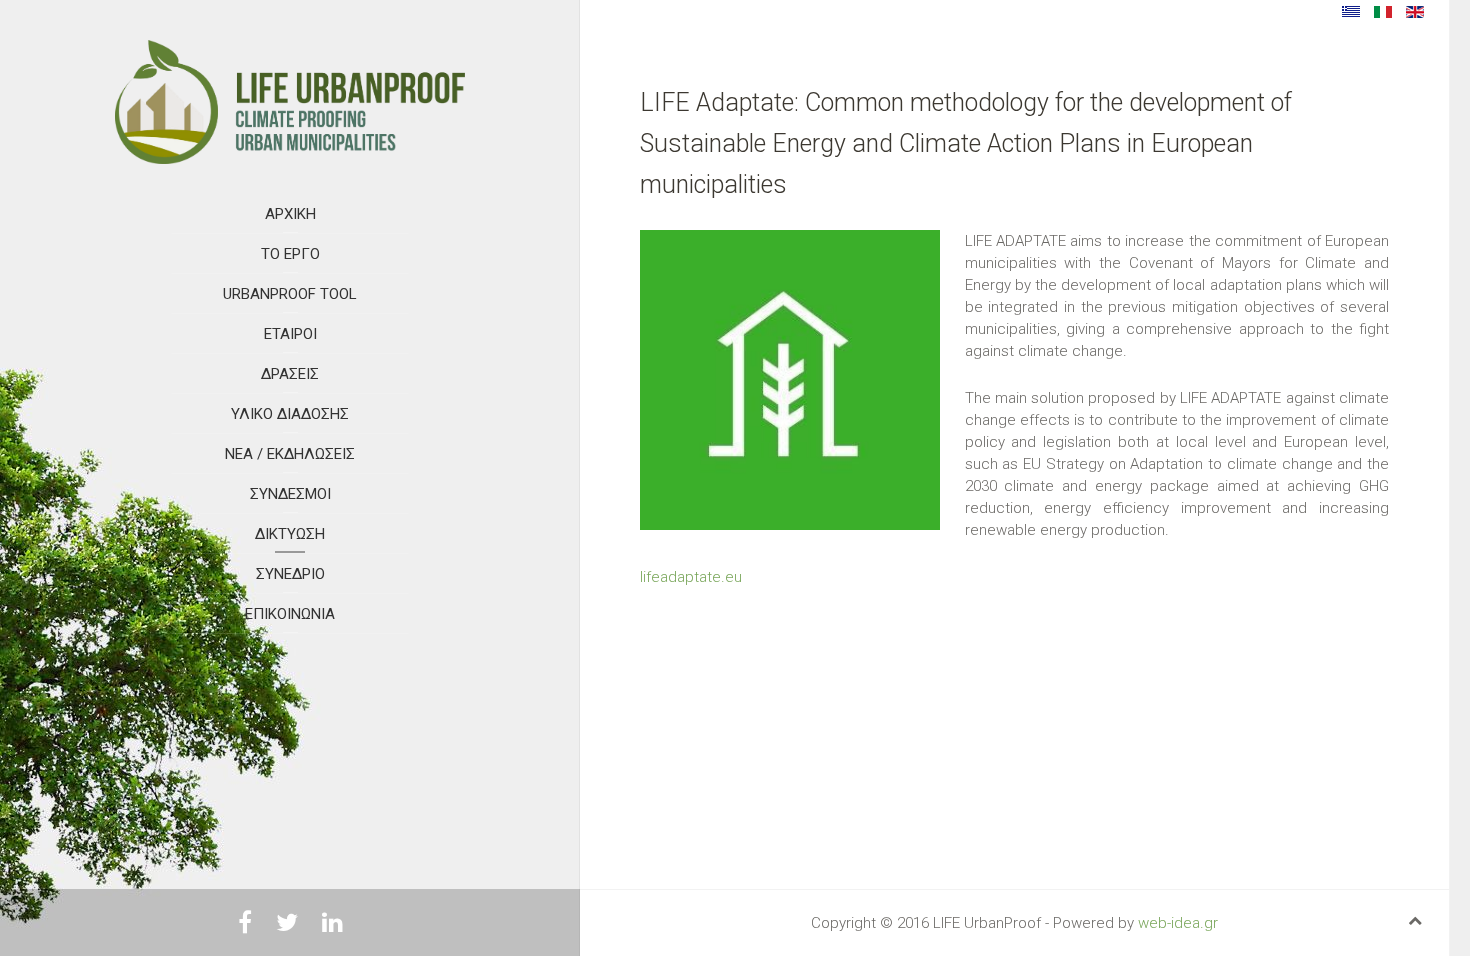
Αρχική (290, 214)
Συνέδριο (290, 574)
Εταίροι (290, 334)
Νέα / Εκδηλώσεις (290, 454)
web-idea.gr (1178, 923)
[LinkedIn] (332, 926)
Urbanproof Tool (290, 294)
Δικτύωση (290, 534)
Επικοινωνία (290, 614)
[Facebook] (245, 926)
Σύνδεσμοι (290, 494)
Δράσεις (290, 374)
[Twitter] (287, 926)
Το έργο (290, 254)
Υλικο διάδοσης (290, 414)
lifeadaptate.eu (691, 577)
